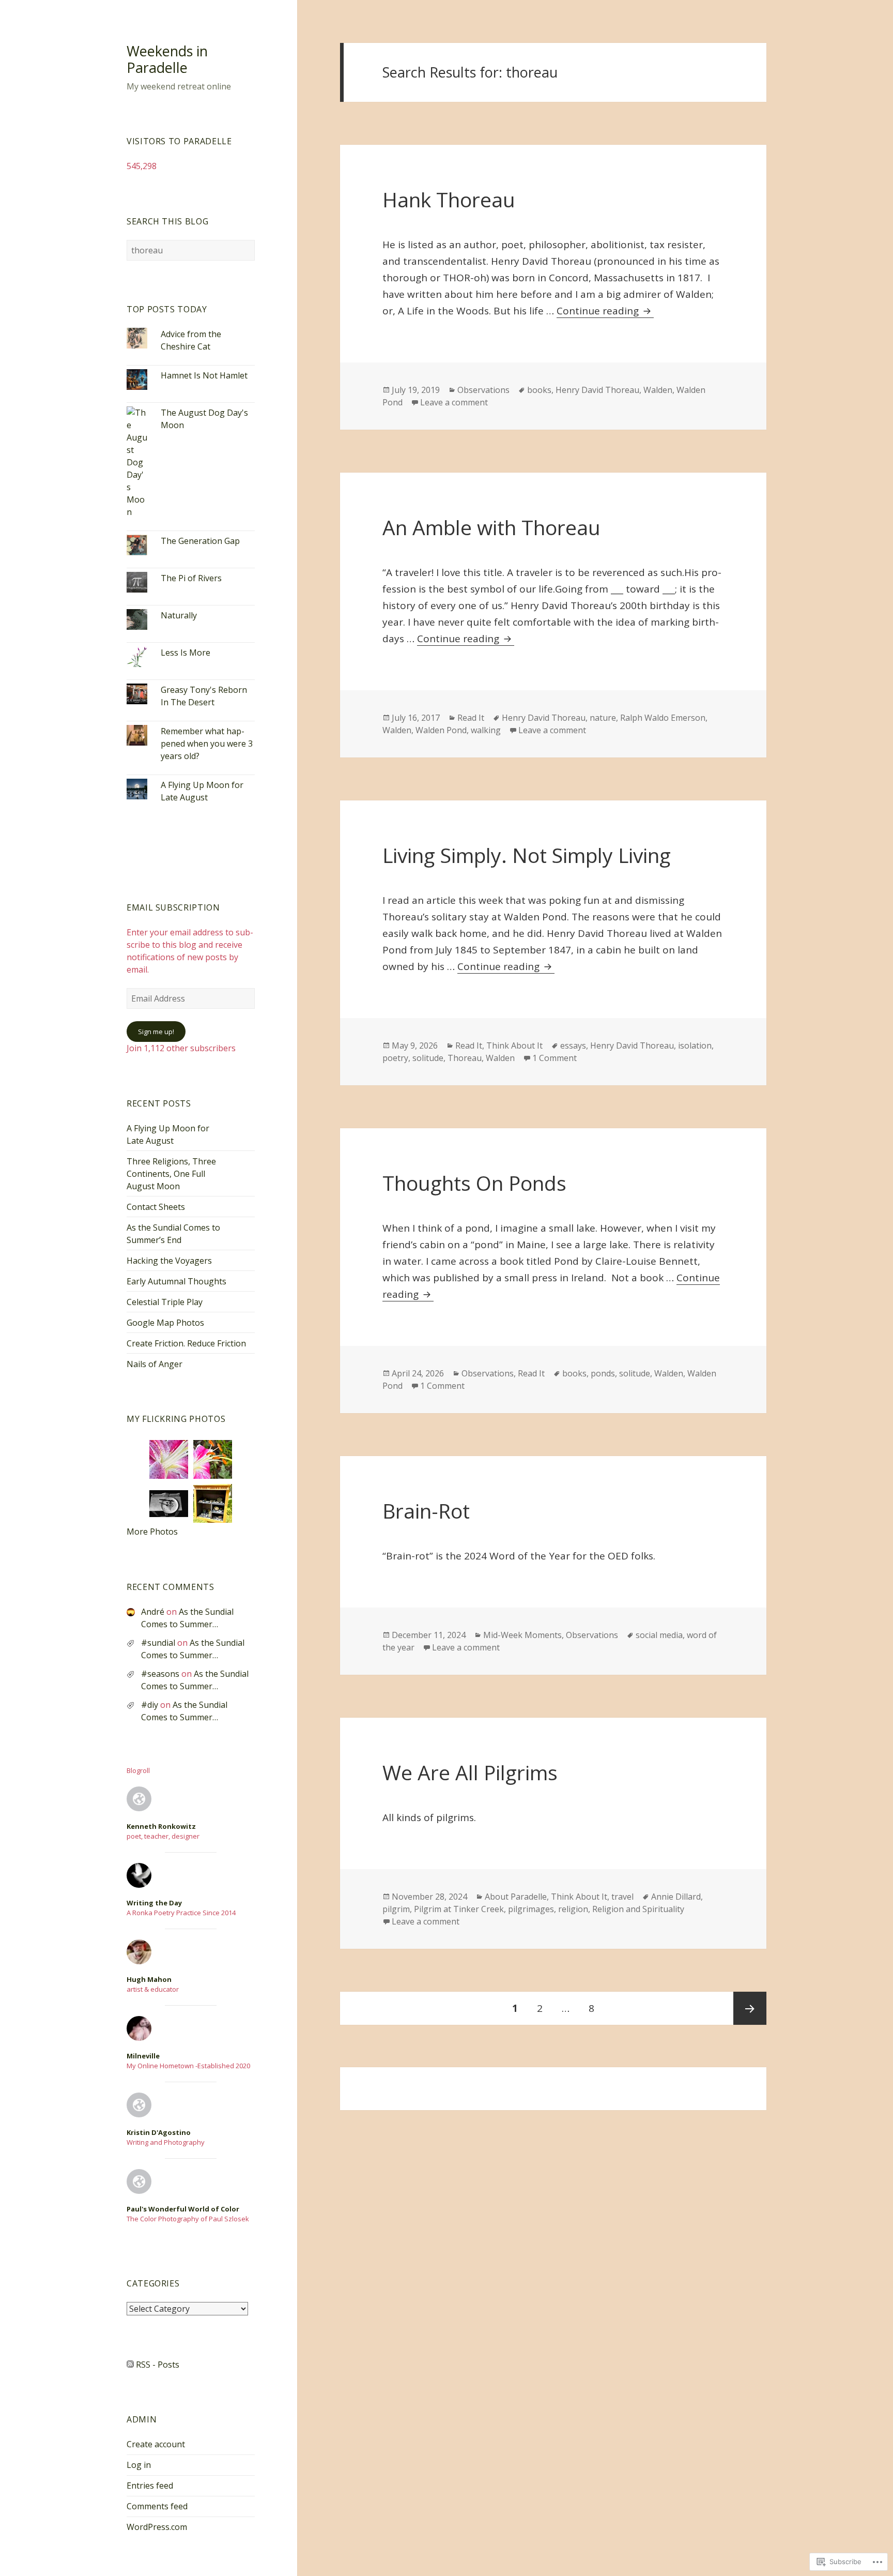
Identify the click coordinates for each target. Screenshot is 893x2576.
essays (573, 1045)
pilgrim (396, 1909)
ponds (603, 1373)
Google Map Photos (165, 1323)
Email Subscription (173, 907)
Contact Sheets (156, 1207)
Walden (658, 390)
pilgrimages (531, 1909)
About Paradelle (516, 1897)
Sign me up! (156, 1032)
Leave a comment (454, 402)
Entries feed (150, 2486)
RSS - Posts (158, 2365)
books (539, 390)
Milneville (143, 2056)
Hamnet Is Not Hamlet (204, 375)
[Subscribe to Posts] (130, 2365)
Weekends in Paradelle (167, 59)
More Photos (152, 1532)
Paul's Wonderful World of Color (183, 2209)
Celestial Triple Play (165, 1302)
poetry (395, 1058)
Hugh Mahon (149, 1979)
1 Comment (555, 1058)
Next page (750, 2008)
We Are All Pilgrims (470, 1772)
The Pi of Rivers (191, 578)
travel (622, 1897)
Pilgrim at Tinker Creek (459, 1909)
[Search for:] (191, 250)
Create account (156, 2444)
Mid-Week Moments (522, 1635)
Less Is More (186, 653)
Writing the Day (154, 1903)
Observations (483, 390)
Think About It (514, 1045)
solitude (428, 1058)
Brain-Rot (426, 1511)
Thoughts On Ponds (474, 1183)
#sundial (158, 1643)
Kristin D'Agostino (159, 2132)
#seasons (160, 1674)
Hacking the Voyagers (169, 1261)
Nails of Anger (155, 1364)
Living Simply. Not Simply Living (527, 855)
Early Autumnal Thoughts (176, 1281)
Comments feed (157, 2506)
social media (659, 1635)
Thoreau (465, 1058)
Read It (471, 718)
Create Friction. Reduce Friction (186, 1343)
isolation (695, 1045)
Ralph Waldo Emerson (663, 718)
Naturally (179, 615)
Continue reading (599, 311)
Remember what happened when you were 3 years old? (207, 744)
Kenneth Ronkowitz (161, 1826)
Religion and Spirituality (638, 1909)
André (153, 1612)
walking (486, 730)
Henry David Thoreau (597, 390)
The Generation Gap (200, 541)
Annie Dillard (676, 1897)
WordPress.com (157, 2527)
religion (573, 1909)
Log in (139, 2465)
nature (603, 718)
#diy (150, 1705)
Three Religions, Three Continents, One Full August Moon (171, 1174)
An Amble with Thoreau (491, 527)
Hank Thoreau (449, 199)
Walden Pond (441, 730)
